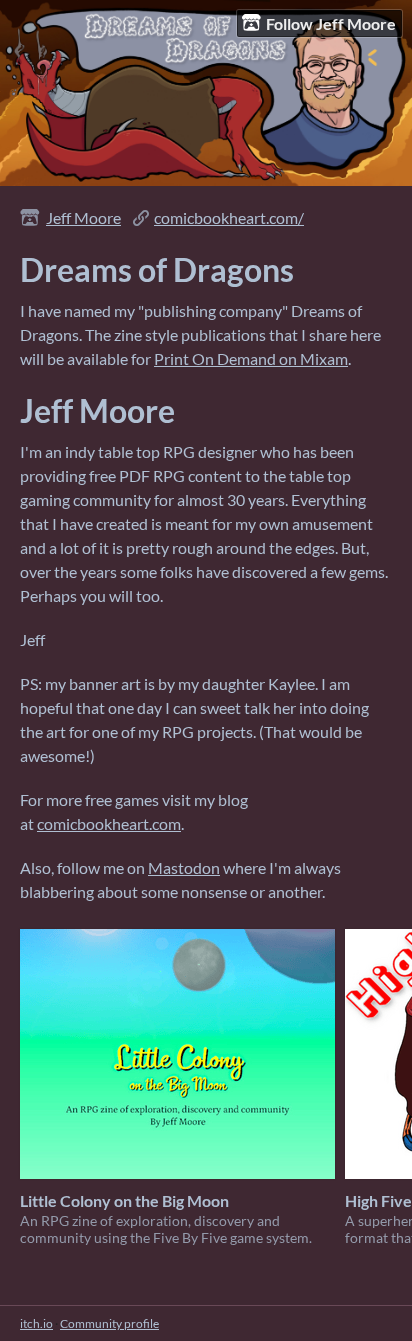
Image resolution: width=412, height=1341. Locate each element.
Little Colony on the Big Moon (124, 1200)
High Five (378, 1200)
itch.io (36, 1323)
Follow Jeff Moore (331, 23)
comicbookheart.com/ (229, 217)
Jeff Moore (83, 217)
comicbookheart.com (109, 823)
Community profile (109, 1323)
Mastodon (184, 867)
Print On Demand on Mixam (251, 358)
